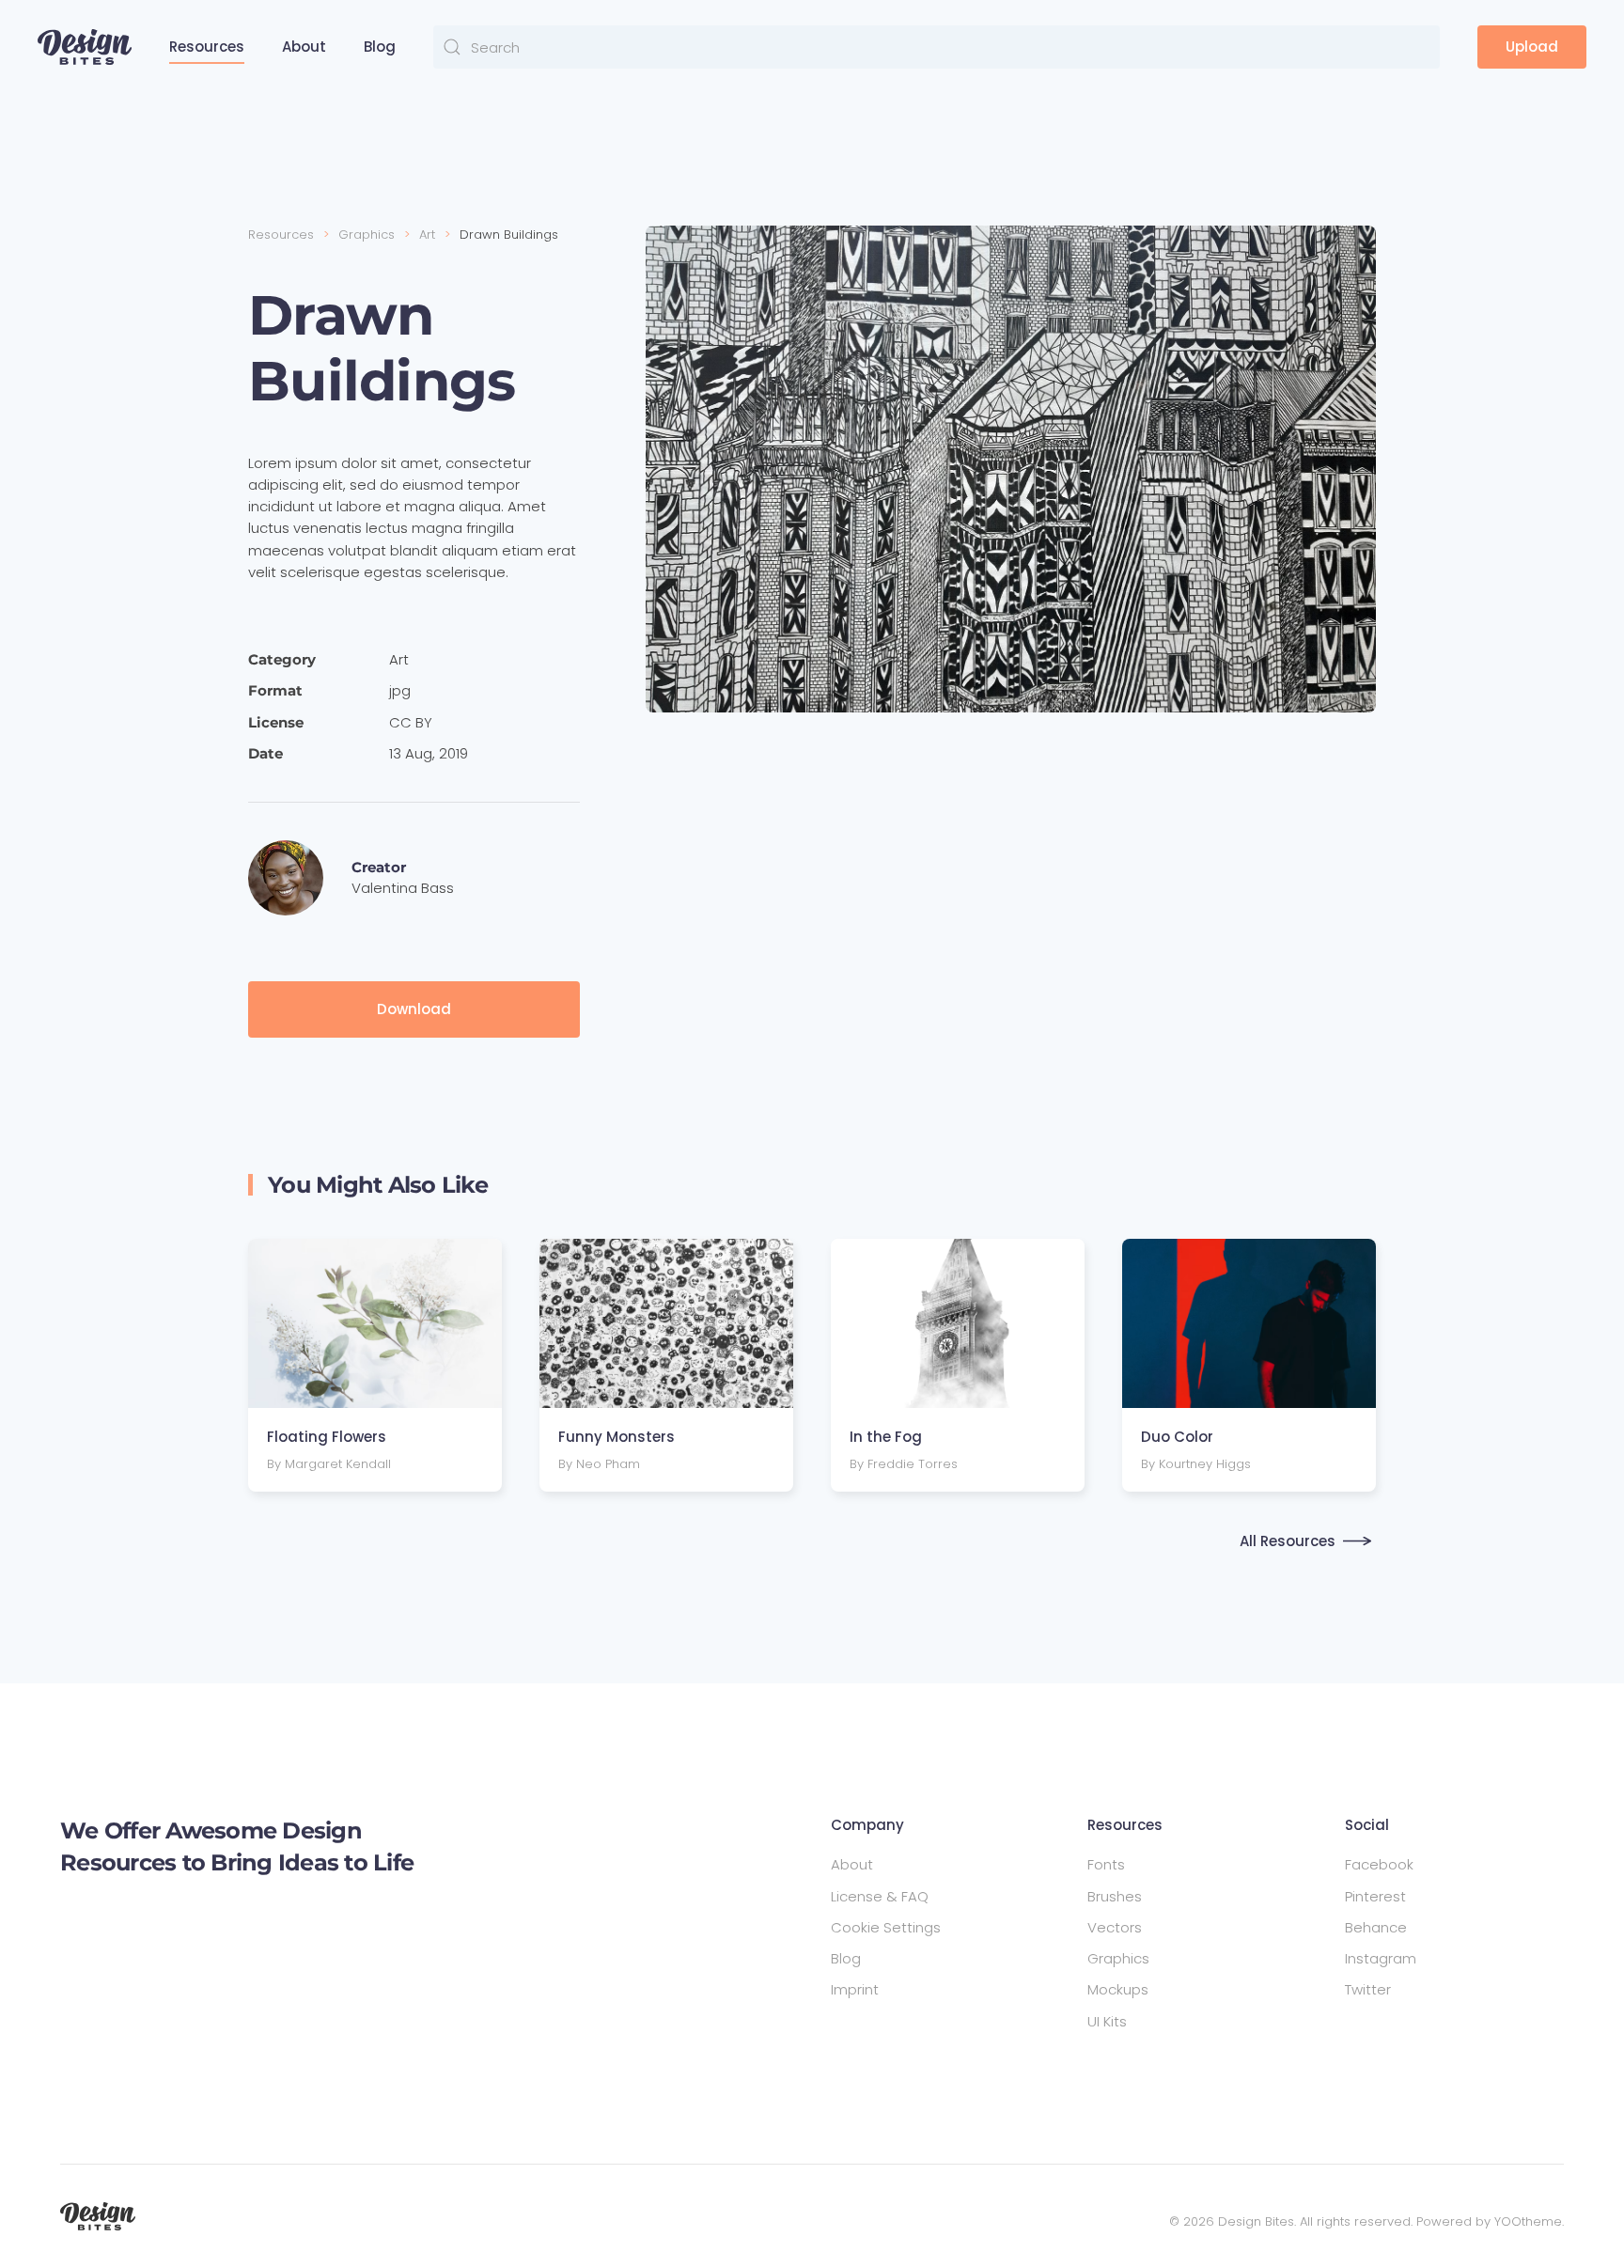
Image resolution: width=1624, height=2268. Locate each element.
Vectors (1115, 1927)
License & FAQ (880, 1896)
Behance (1376, 1927)
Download (414, 1009)
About (304, 47)
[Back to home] (85, 47)
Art (399, 659)
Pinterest (1375, 1896)
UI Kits (1107, 2021)
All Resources (1288, 1541)
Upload (1532, 47)
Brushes (1115, 1896)
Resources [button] (207, 47)
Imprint (855, 1989)
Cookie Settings (886, 1927)
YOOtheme (1528, 2221)
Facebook (1379, 1864)
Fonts (1106, 1864)
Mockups (1118, 1989)
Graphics (1118, 1958)
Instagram (1381, 1958)
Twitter (1368, 1989)
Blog (380, 47)
